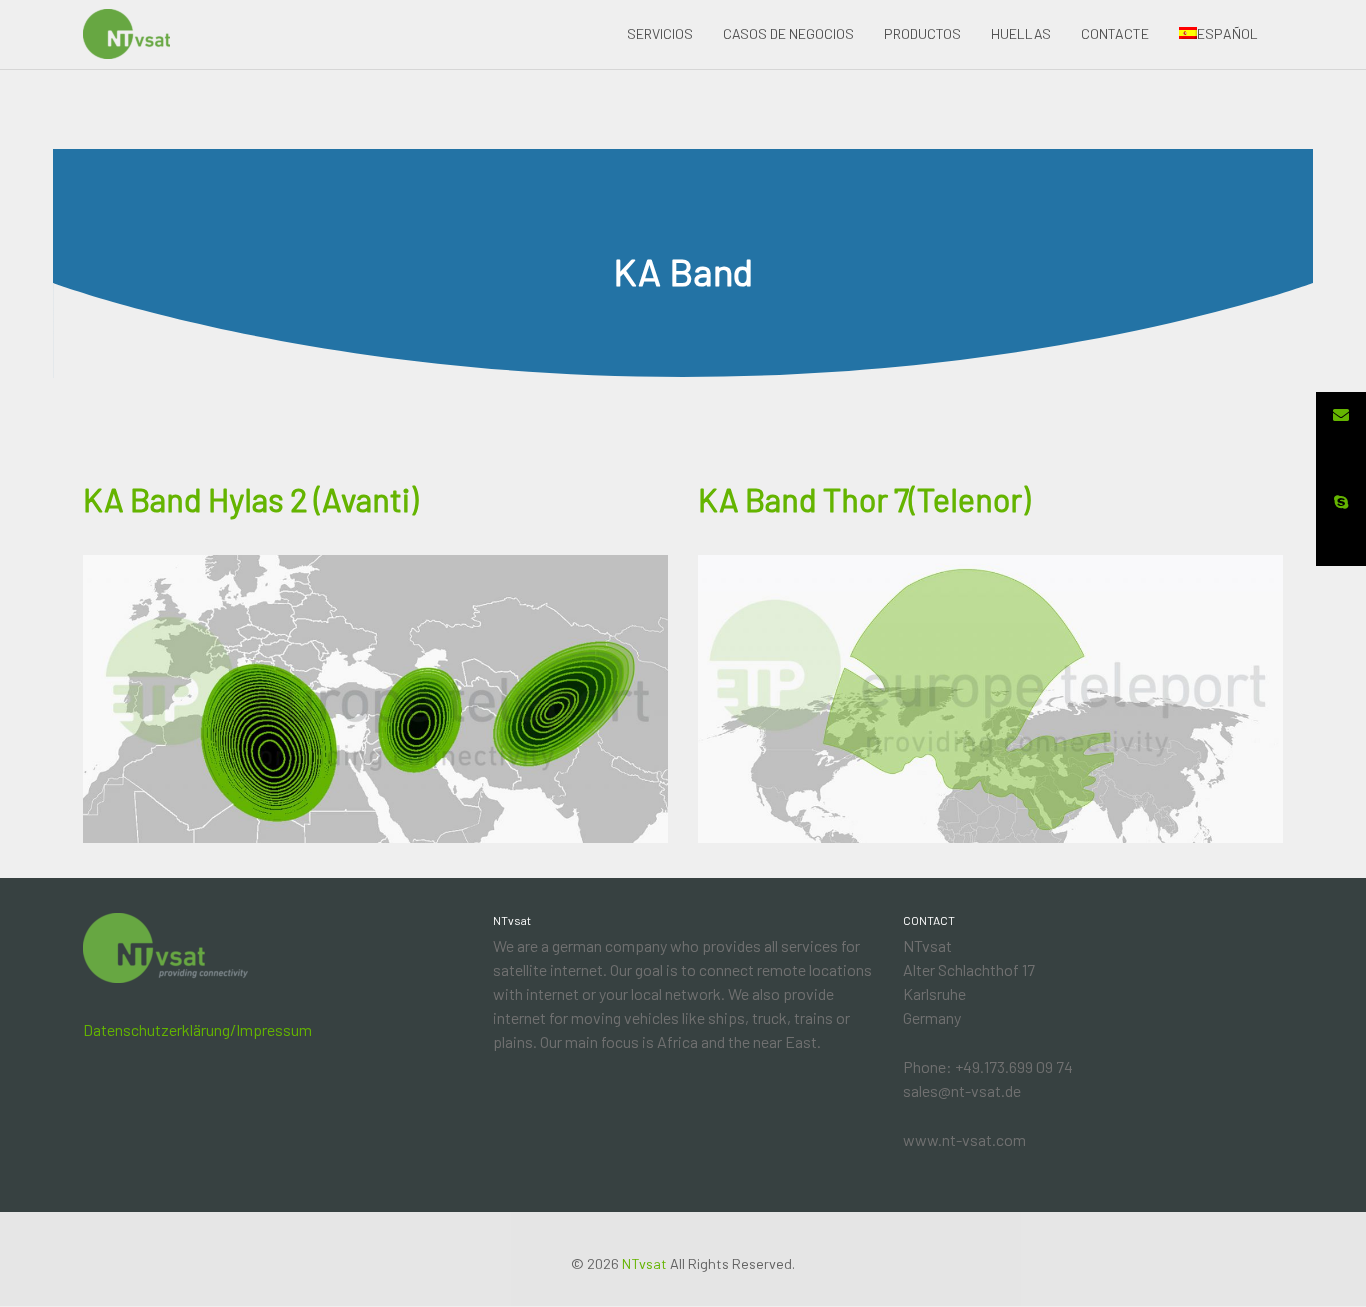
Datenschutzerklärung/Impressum (197, 1029)
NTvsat (644, 1263)
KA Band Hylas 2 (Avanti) (250, 499)
